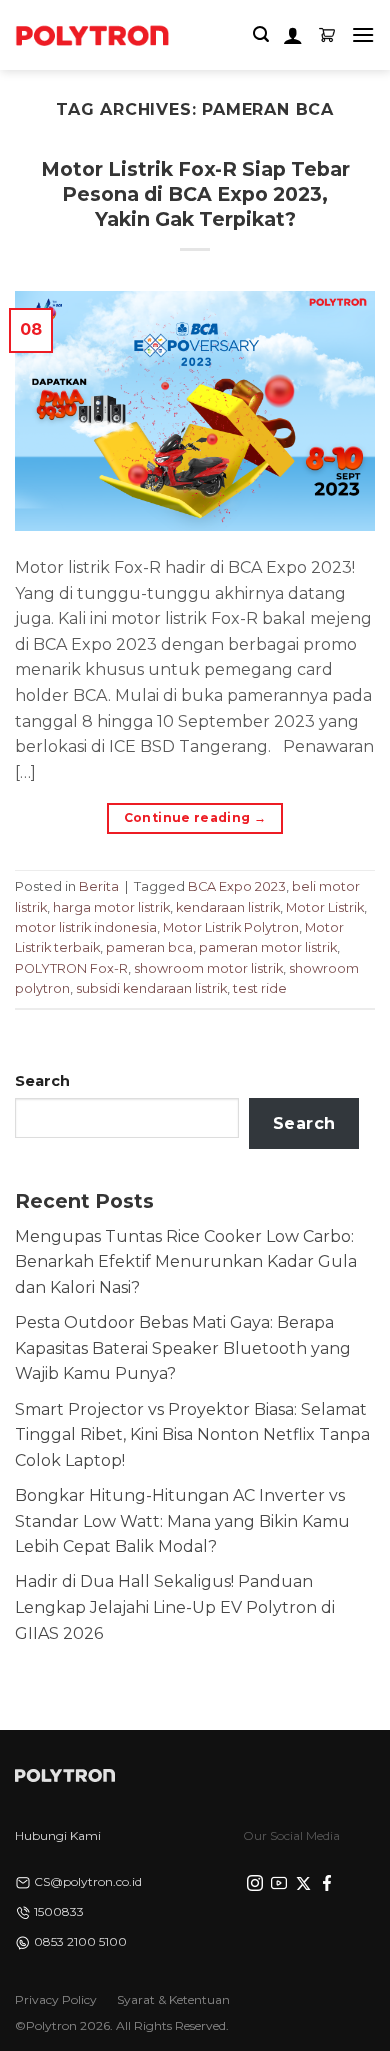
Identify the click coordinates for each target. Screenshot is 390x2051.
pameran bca (149, 947)
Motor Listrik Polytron (231, 927)
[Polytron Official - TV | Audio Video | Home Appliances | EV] (92, 35)
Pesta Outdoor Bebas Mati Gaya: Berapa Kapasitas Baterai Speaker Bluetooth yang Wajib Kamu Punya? (183, 1348)
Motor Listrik (325, 907)
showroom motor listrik (208, 968)
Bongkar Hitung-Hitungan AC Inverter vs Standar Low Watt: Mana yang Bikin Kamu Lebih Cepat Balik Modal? (182, 1521)
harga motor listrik (111, 907)
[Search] (261, 34)
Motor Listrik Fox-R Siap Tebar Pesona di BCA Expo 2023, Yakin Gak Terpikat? (195, 194)
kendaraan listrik (228, 907)
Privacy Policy (56, 1999)
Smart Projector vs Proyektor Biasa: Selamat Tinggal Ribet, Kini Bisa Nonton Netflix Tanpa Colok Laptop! (192, 1435)
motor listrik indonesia (86, 927)
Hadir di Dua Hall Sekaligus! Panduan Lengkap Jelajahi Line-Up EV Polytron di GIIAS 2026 (175, 1607)
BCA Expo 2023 (237, 886)
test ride (260, 988)
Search (42, 1081)
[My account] (293, 35)
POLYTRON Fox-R (71, 968)
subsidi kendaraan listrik (151, 988)
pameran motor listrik (268, 947)
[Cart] (327, 35)
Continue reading (195, 817)
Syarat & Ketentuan (173, 1999)
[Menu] (363, 34)
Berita (99, 886)
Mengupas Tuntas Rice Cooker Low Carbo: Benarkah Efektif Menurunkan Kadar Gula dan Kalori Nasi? (186, 1262)
